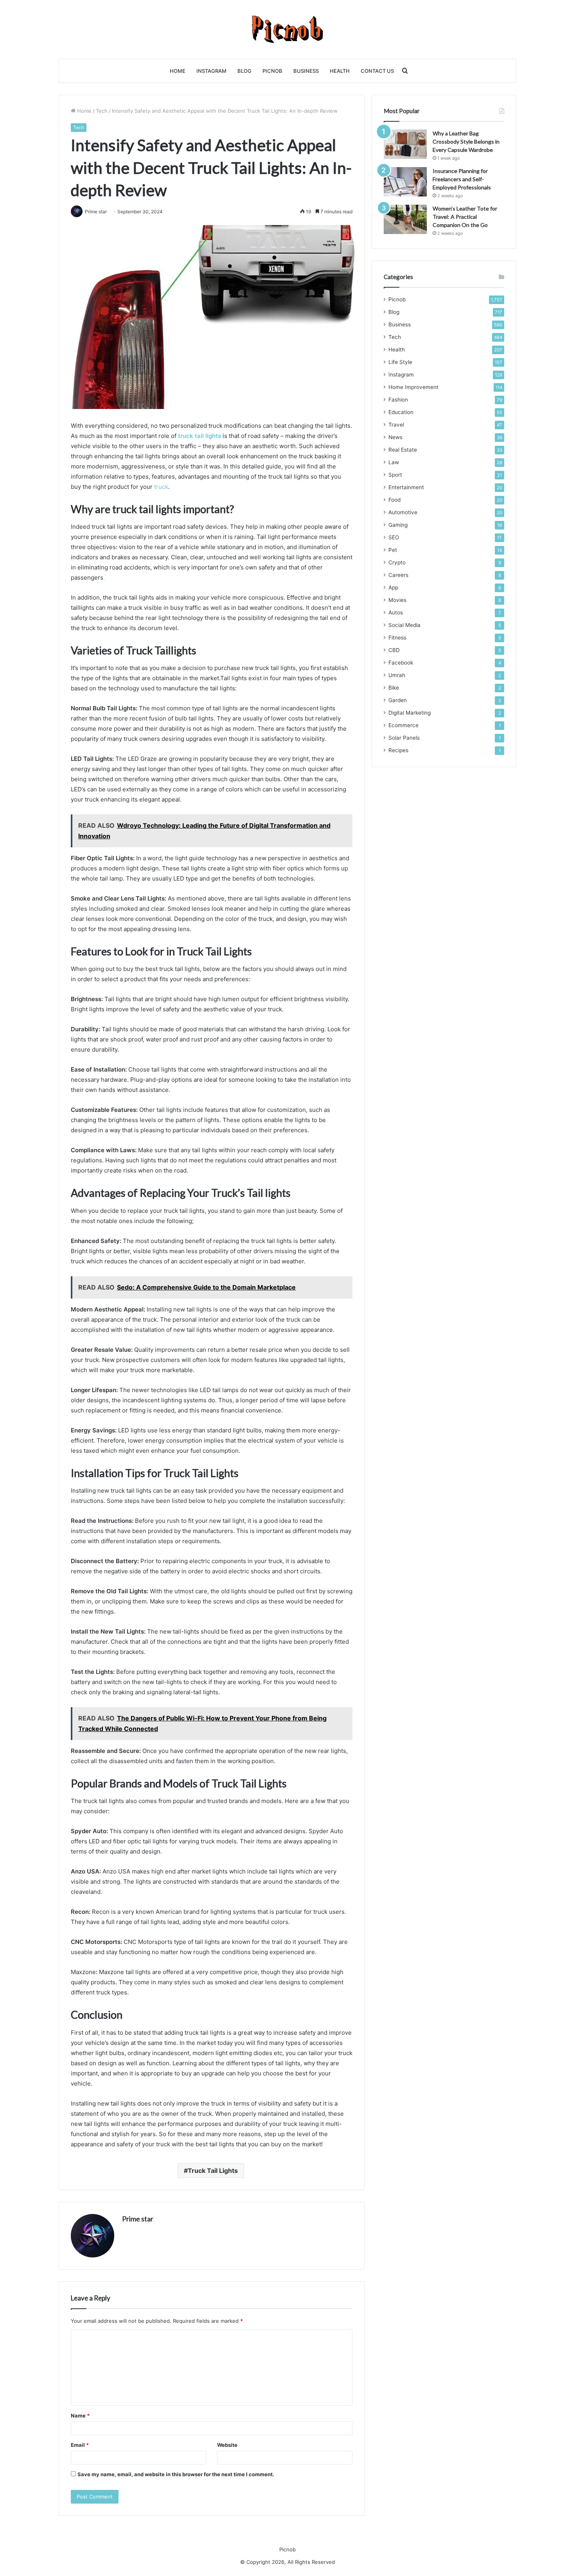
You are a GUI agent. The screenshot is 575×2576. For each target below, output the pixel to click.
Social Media (404, 625)
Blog (244, 71)
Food (394, 500)
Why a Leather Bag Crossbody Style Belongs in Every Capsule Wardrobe (466, 141)
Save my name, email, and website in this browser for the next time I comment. (176, 2474)
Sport (395, 475)
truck (161, 487)
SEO (394, 537)
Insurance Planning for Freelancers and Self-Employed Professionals (462, 179)
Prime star (138, 2219)
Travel (396, 425)
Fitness (397, 638)
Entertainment (406, 487)
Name (80, 2416)
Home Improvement (413, 387)
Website (227, 2445)
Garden (398, 700)
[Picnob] (288, 29)
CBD (394, 650)
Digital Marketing (410, 713)
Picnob (272, 71)
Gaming (398, 525)
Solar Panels (404, 738)
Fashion (398, 400)
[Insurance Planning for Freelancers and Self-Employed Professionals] (405, 182)
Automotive (403, 512)
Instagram (211, 71)
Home (178, 71)
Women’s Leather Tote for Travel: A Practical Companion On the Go (465, 217)
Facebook (401, 663)
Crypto (397, 562)
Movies (397, 600)
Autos (396, 612)
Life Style (400, 362)
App (393, 587)
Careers (398, 575)
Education (401, 412)
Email (80, 2445)
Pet (393, 550)
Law (394, 462)
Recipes (398, 750)
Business (306, 71)
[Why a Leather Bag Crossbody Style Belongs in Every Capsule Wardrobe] (405, 144)
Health (340, 71)
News (395, 437)
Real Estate (403, 450)
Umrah (397, 675)
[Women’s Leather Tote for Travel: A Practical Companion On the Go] (405, 219)
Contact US (377, 71)
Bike (394, 688)
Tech (102, 111)
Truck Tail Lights (213, 2171)
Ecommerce (403, 725)
